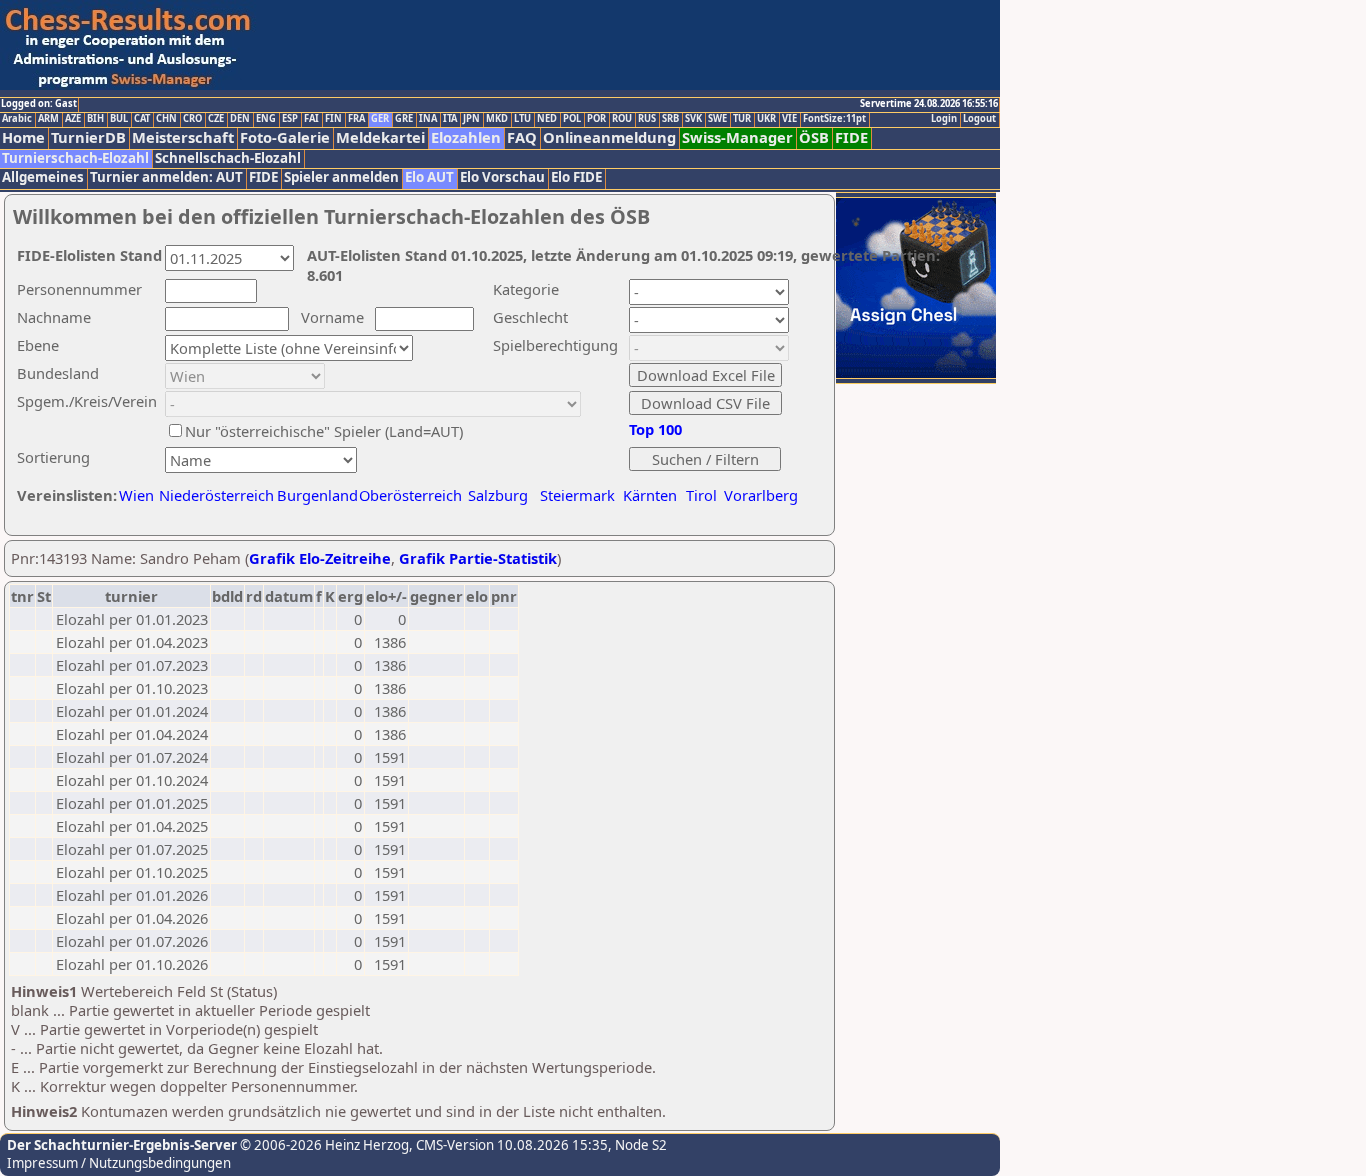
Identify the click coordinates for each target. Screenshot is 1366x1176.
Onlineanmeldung (609, 137)
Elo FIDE (576, 177)
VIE (789, 119)
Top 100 (655, 429)
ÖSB (814, 137)
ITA (450, 119)
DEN (240, 119)
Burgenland (317, 495)
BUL (119, 119)
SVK (693, 119)
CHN (166, 119)
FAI (311, 119)
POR (596, 119)
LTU (522, 119)
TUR (742, 119)
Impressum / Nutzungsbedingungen (119, 1163)
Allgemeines (43, 177)
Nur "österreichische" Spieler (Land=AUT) (324, 431)
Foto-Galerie (285, 137)
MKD (497, 119)
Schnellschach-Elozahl (228, 158)
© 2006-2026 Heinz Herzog (323, 1145)
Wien (136, 495)
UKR (766, 119)
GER (380, 119)
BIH (95, 119)
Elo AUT (429, 177)
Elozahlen (466, 137)
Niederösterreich (213, 495)
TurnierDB (88, 137)
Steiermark (577, 495)
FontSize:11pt (834, 119)
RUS (647, 119)
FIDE (851, 137)
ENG (266, 119)
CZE (216, 119)
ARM (48, 119)
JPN (471, 119)
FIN (333, 119)
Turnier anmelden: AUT (166, 177)
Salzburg (498, 495)
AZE (73, 119)
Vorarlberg (761, 495)
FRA (356, 119)
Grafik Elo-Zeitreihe (320, 558)
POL (572, 119)
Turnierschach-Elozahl (75, 158)
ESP (290, 119)
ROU (622, 119)
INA (428, 119)
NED (547, 119)
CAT (142, 119)
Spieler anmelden (341, 177)
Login (944, 119)
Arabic (17, 119)
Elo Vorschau (502, 177)
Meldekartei (380, 137)
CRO (192, 119)
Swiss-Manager (737, 137)
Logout (979, 119)
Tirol (701, 495)
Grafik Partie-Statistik (478, 558)
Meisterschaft (183, 137)
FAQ (522, 137)
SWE (717, 119)
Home (23, 137)
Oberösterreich (410, 495)
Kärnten (650, 495)
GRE (404, 119)
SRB (670, 119)
